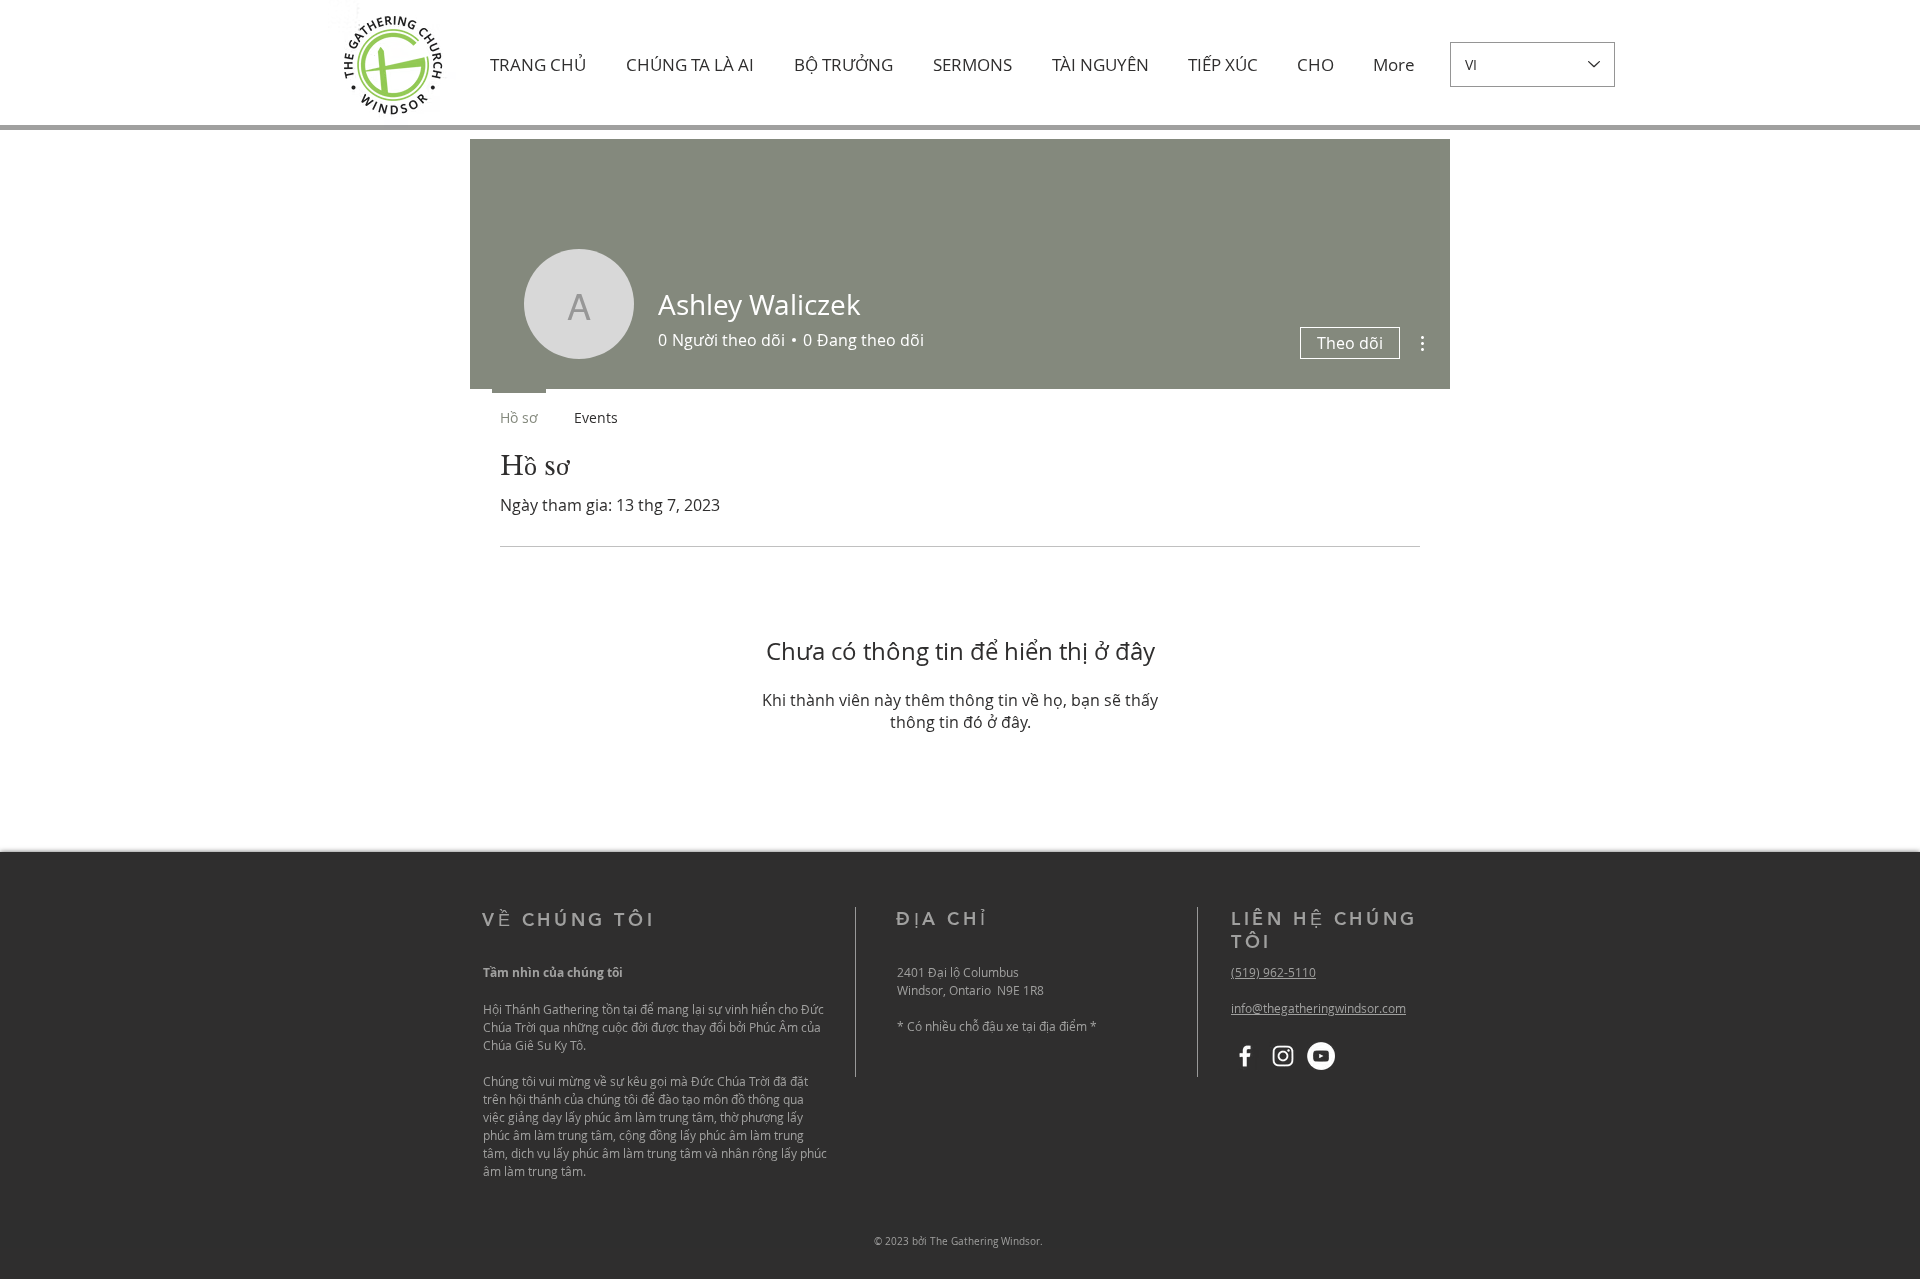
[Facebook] (1245, 1056)
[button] (690, 65)
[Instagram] (1283, 1056)
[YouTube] (1321, 1056)
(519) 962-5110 (1273, 972)
